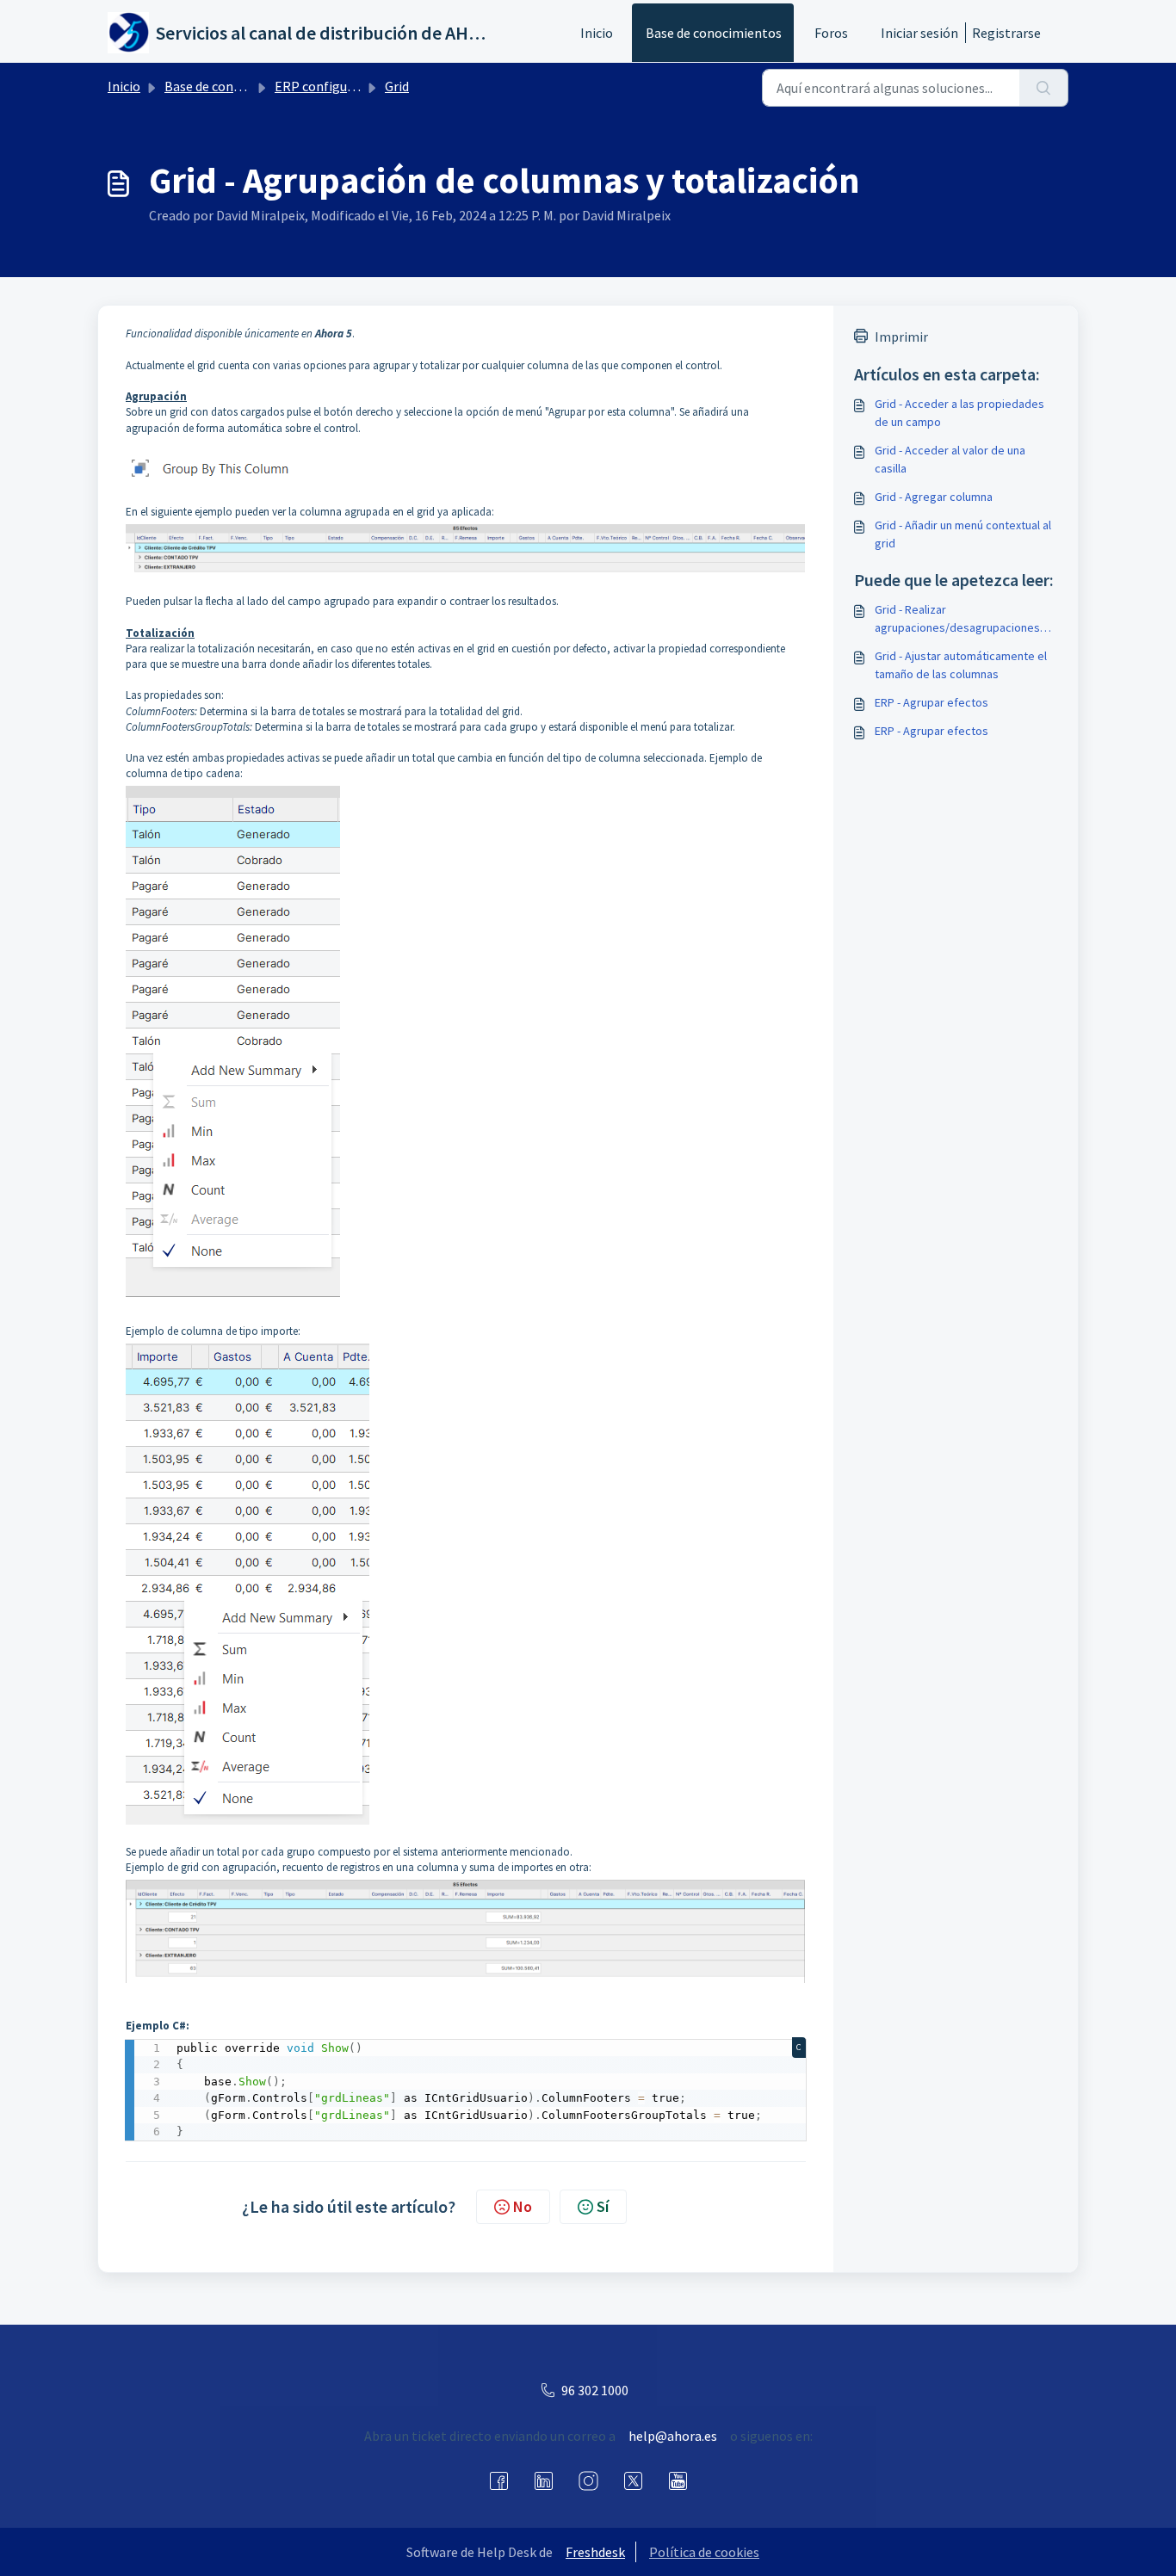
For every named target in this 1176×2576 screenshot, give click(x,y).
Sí (603, 2206)
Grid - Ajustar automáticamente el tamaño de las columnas (961, 665)
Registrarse (1006, 33)
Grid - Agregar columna (934, 497)
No (523, 2206)
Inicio (597, 33)
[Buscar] (1044, 88)
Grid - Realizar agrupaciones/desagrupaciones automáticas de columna (957, 619)
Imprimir (901, 337)
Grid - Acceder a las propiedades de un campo (959, 413)
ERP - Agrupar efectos (932, 702)
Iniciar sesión (919, 33)
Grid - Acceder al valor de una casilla (950, 459)
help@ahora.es (673, 2436)
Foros (831, 33)
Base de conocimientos (714, 33)
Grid (397, 86)
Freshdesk (595, 2552)
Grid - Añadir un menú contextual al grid (963, 534)
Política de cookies (704, 2552)
